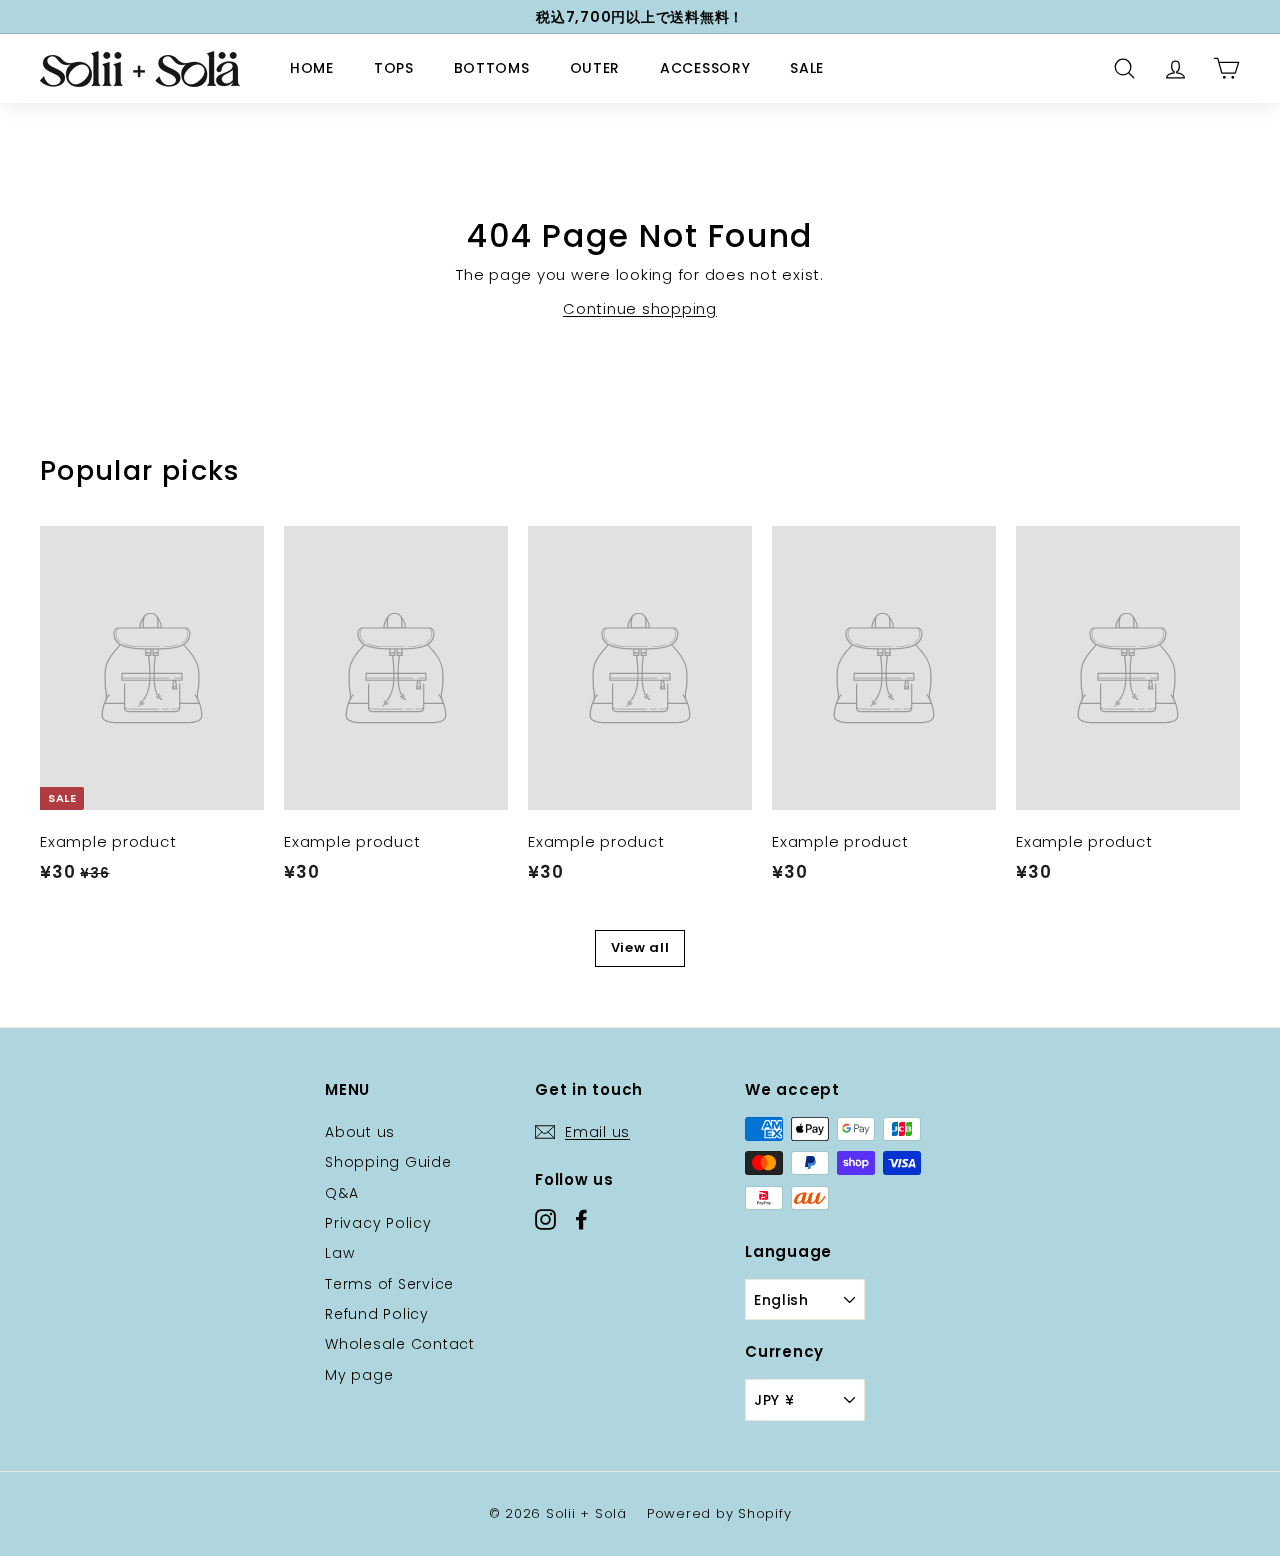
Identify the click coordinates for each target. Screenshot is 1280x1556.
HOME (312, 68)
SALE (807, 68)
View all (640, 947)
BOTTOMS (492, 68)
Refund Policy (377, 1314)
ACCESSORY (705, 68)
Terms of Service (389, 1284)
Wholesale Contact (400, 1344)
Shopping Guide (388, 1162)
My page (359, 1375)
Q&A (341, 1193)
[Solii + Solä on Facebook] (581, 1218)
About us (360, 1132)
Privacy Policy (378, 1223)
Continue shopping (640, 308)
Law (339, 1253)
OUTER (595, 68)
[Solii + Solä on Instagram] (545, 1218)
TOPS (394, 68)
